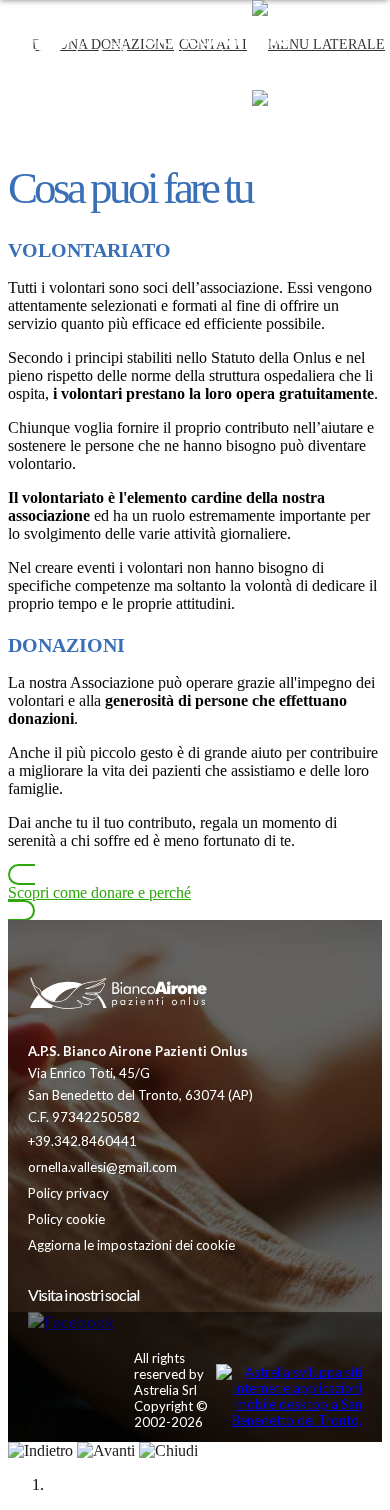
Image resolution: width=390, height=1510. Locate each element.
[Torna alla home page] (118, 995)
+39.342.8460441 (82, 1141)
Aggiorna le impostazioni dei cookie (131, 1245)
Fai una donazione (103, 134)
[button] (318, 135)
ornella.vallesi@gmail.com (102, 1167)
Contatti (213, 134)
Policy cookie (66, 1219)
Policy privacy (68, 1193)
